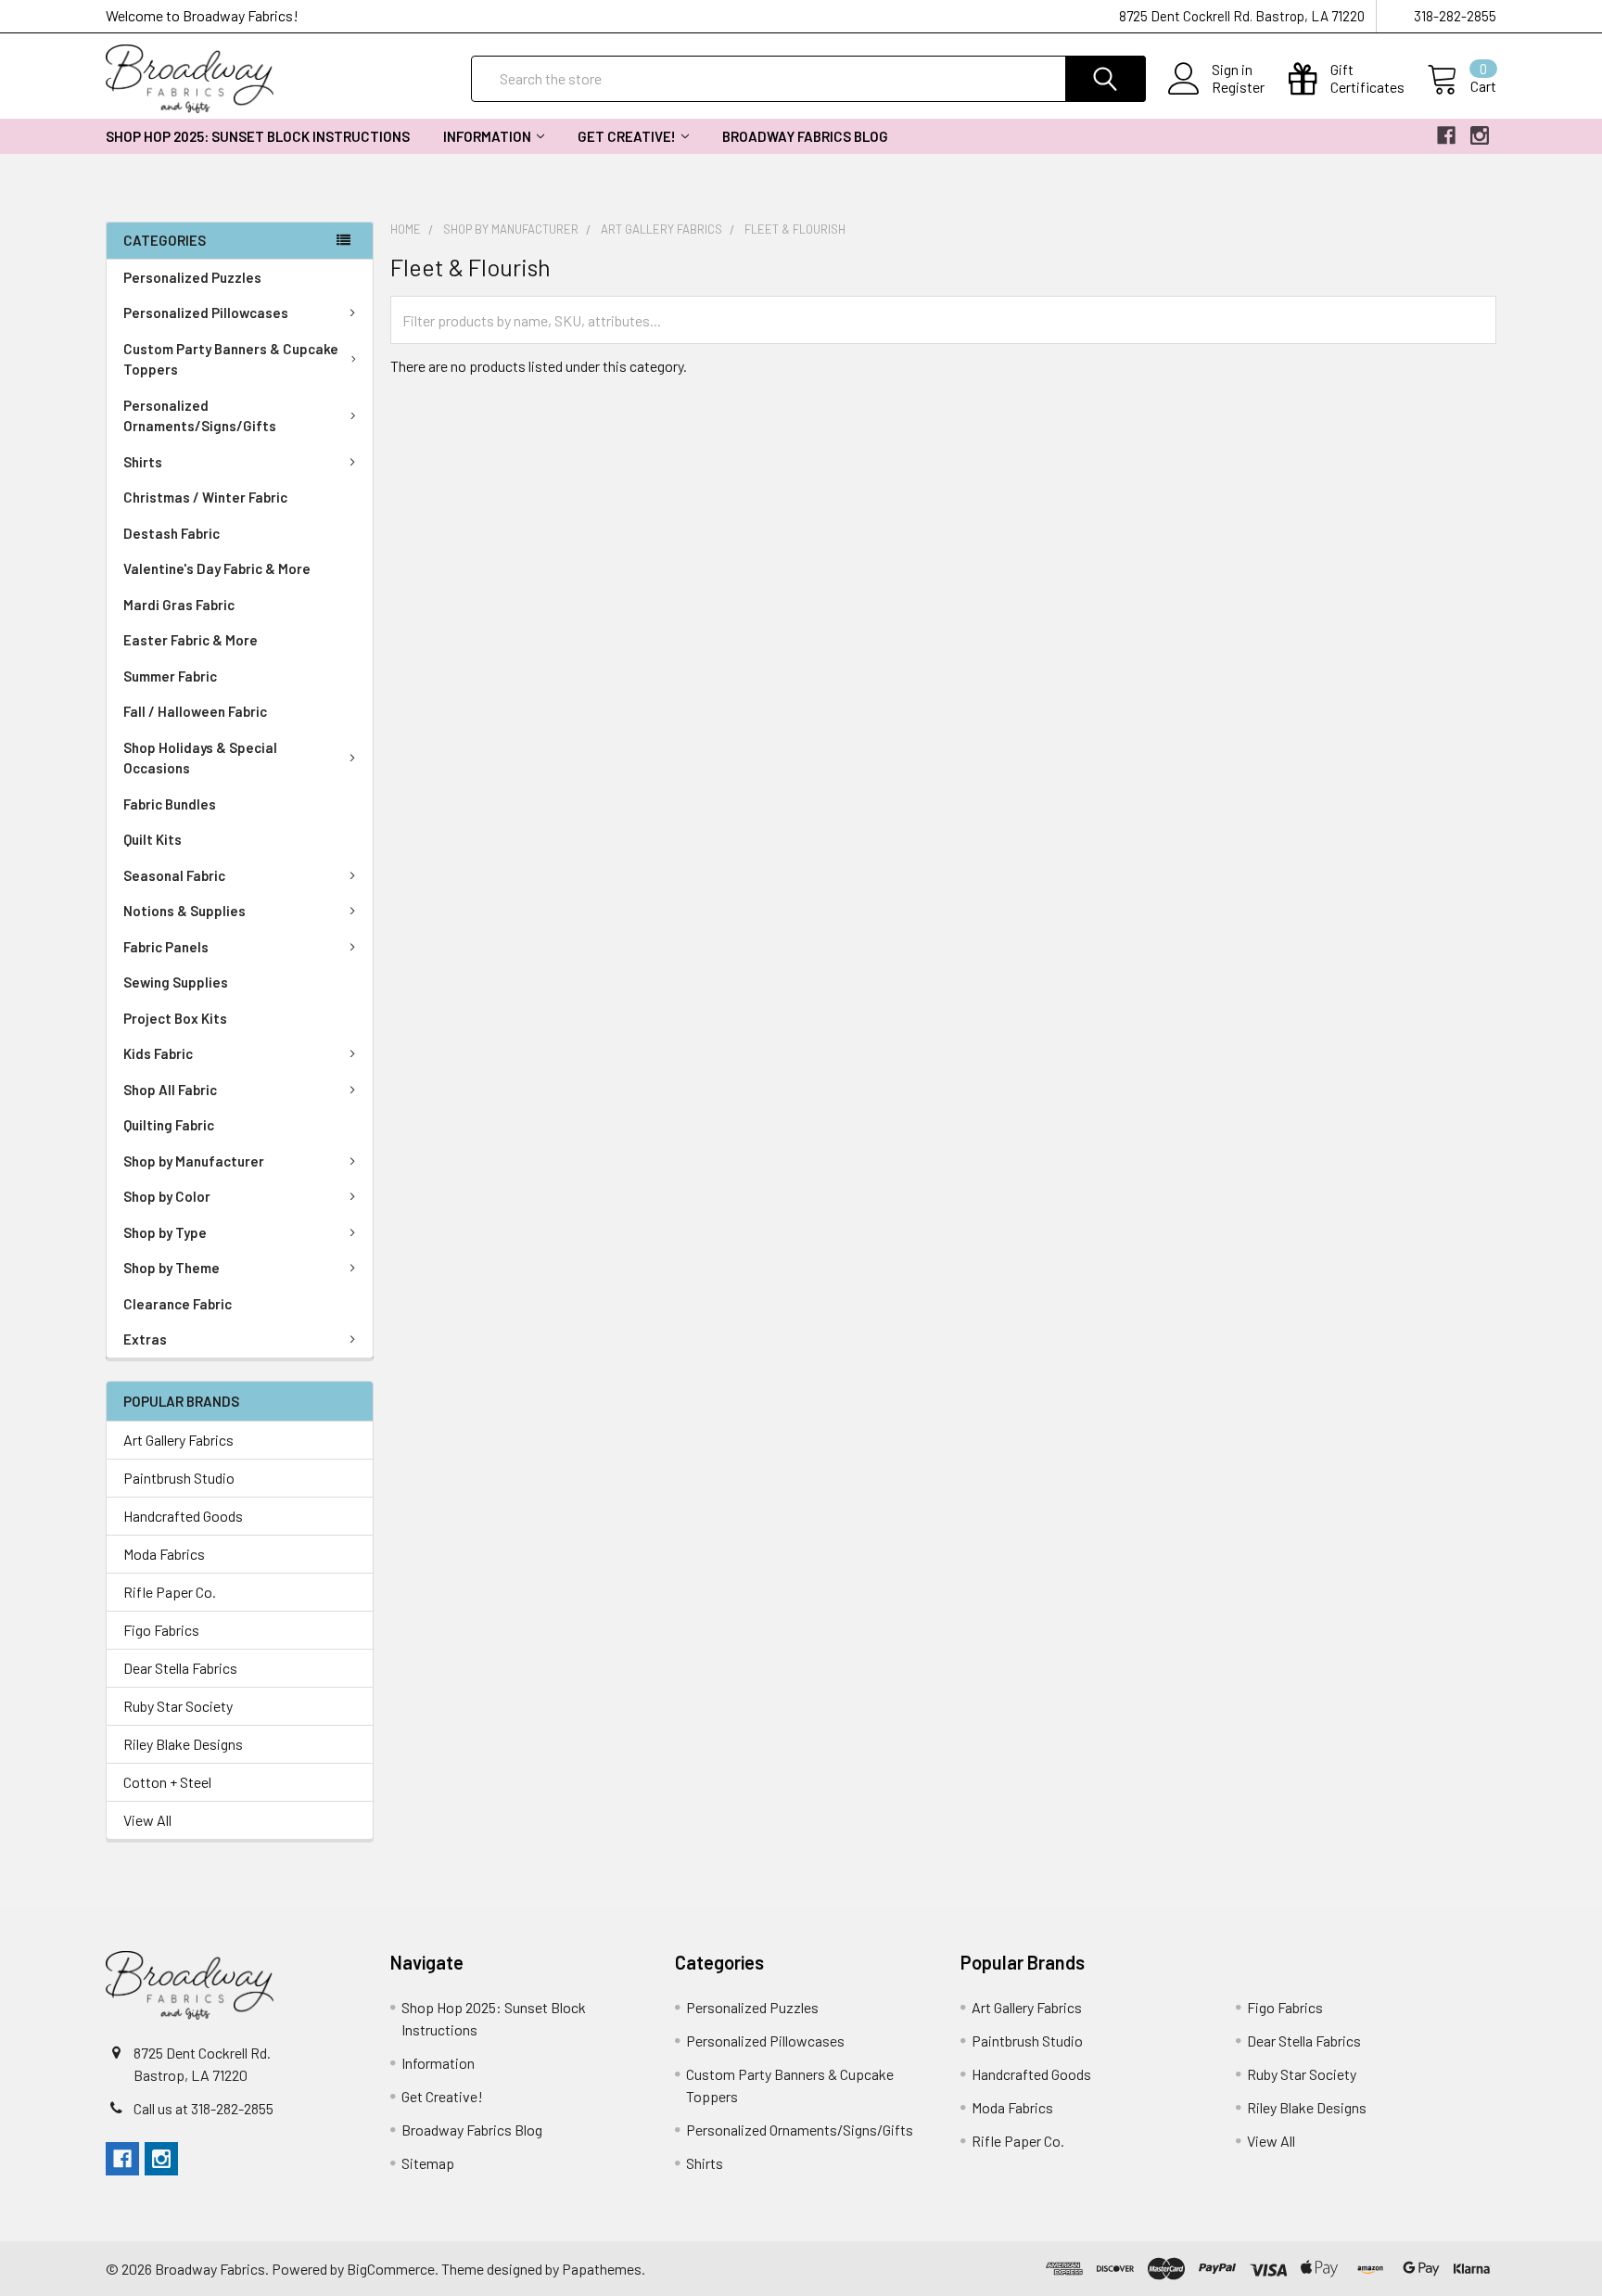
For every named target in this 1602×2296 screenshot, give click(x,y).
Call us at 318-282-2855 (203, 2108)
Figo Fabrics (161, 1630)
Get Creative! (627, 136)
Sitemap (428, 2163)
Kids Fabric (158, 1053)
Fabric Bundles (170, 804)
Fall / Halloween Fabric (195, 711)
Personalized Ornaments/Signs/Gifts (200, 416)
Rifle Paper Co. (170, 1592)
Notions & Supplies (184, 911)
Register (1238, 87)
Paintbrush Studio (179, 1478)
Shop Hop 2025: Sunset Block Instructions (258, 136)
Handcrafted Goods (183, 1516)
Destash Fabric (172, 533)
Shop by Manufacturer (194, 1161)
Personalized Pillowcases (206, 313)
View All (147, 1820)
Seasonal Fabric (174, 875)
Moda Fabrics (164, 1554)
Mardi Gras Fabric (179, 605)
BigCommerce (391, 2269)
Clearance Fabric (178, 1304)
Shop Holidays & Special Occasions (200, 758)
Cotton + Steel (167, 1782)
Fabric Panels (166, 947)
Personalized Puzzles (192, 277)
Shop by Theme (172, 1268)
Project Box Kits (175, 1018)
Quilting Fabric (169, 1125)
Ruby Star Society (178, 1706)
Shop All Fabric (170, 1090)
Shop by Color (167, 1196)
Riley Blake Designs (183, 1744)
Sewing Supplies (176, 982)
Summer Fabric (170, 676)
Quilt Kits (153, 839)
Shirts (143, 462)
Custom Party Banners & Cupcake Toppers (231, 359)
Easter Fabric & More (191, 640)
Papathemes (602, 2269)
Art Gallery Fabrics (178, 1440)
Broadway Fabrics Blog (805, 136)
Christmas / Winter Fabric (205, 497)
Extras (145, 1339)
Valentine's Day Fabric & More (217, 568)
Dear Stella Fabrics (180, 1668)
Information (487, 136)
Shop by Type (165, 1232)
